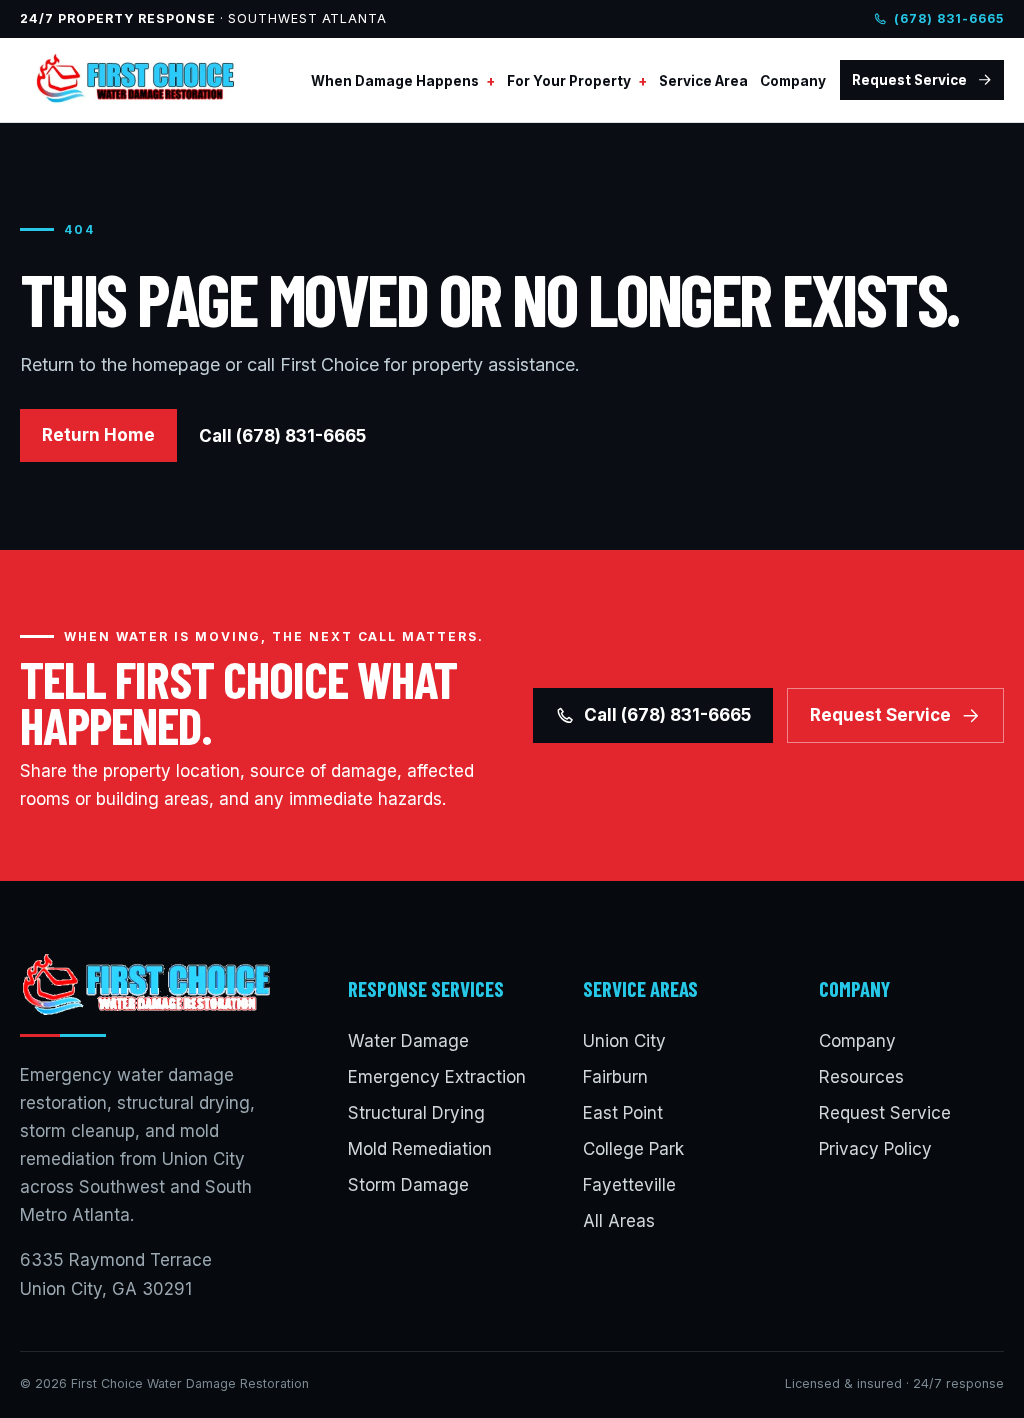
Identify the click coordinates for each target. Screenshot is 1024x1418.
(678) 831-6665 (949, 18)
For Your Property (569, 81)
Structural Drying (416, 1113)
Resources (861, 1077)
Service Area (703, 81)
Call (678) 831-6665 (282, 436)
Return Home (98, 435)
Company (793, 81)
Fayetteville (629, 1185)
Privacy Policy (875, 1149)
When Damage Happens (395, 81)
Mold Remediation (420, 1149)
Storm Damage (408, 1185)
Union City (624, 1041)
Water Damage (408, 1041)
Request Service (909, 80)
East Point (623, 1113)
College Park (633, 1149)
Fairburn (615, 1077)
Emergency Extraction (437, 1077)
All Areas (619, 1221)
